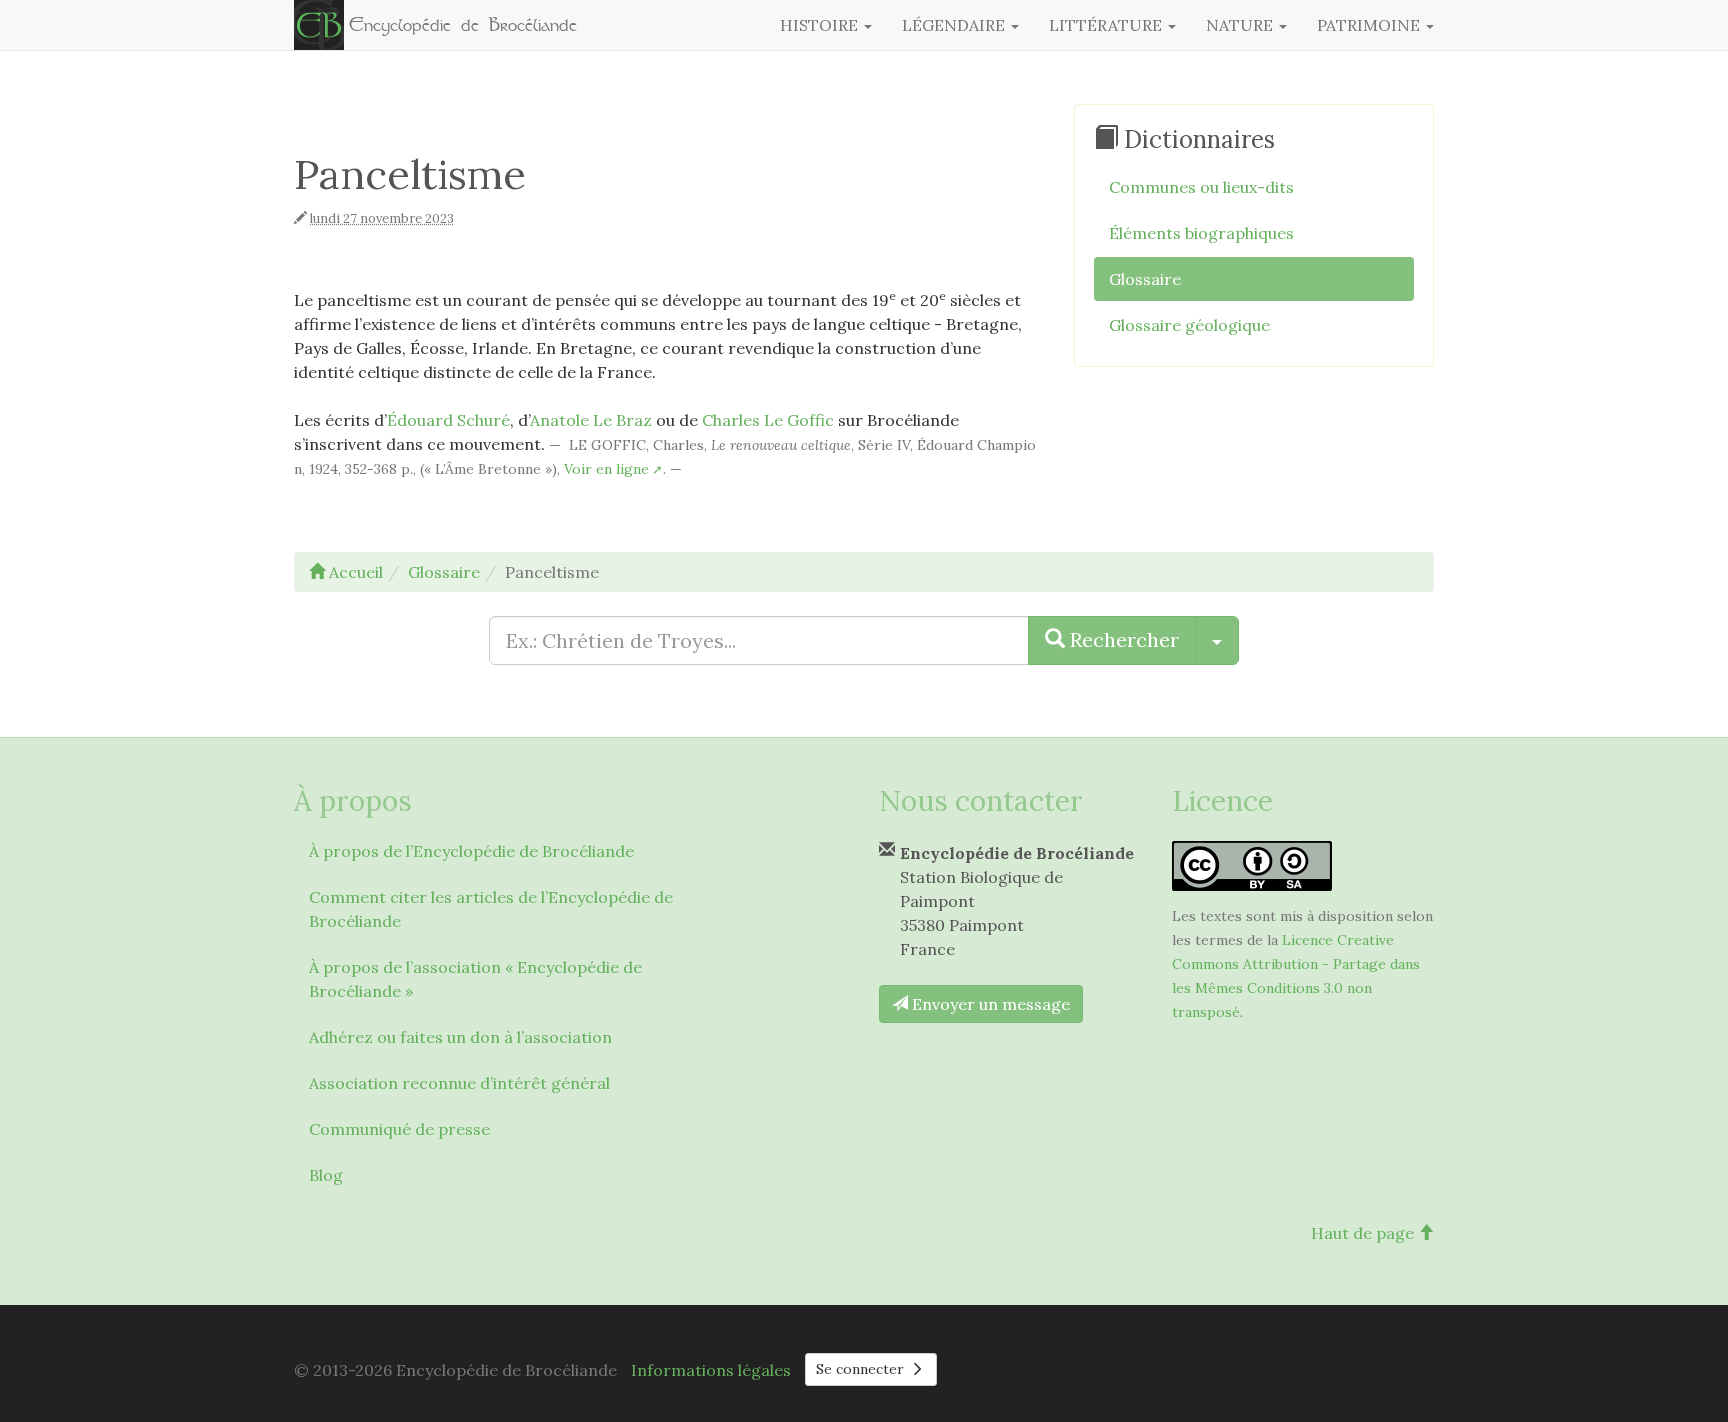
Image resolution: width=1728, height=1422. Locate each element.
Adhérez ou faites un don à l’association (460, 1037)
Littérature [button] (1107, 25)
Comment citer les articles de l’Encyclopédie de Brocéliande (491, 909)
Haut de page (1364, 1233)
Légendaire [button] (955, 25)
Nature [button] (1241, 25)
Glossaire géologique (1189, 325)
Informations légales (711, 1370)
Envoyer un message (989, 1004)
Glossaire (1145, 279)
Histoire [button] (821, 25)
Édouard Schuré (448, 420)
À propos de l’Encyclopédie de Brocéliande (471, 851)
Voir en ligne (606, 469)
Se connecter (862, 1369)
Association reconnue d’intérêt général (459, 1083)
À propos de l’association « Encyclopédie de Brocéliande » (475, 979)
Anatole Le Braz (591, 420)
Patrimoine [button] (1370, 25)
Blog (326, 1175)
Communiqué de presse (399, 1129)
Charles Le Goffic (768, 420)
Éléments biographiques (1201, 233)
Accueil (354, 572)
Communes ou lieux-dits (1201, 187)
